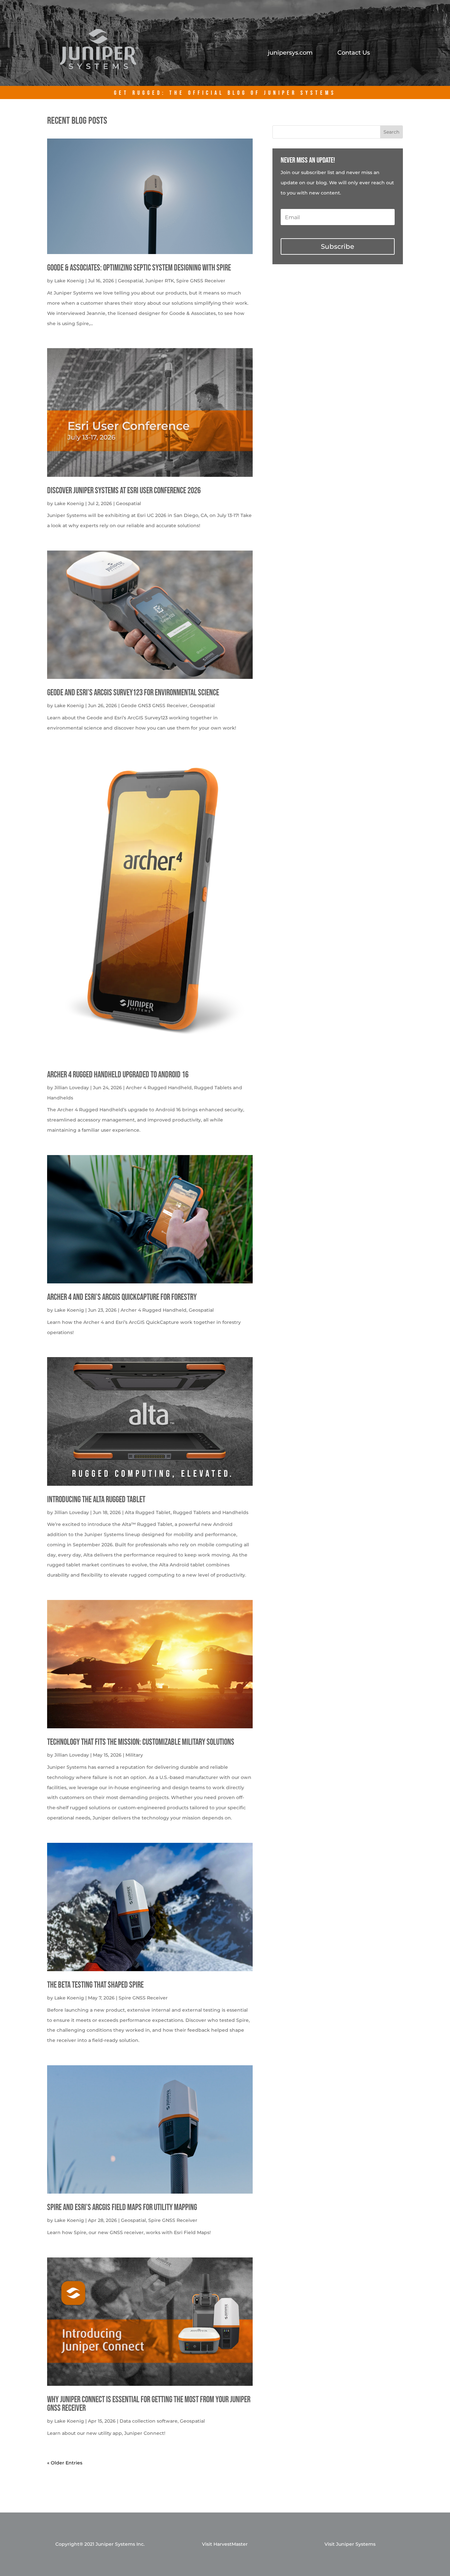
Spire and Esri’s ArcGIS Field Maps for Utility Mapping (122, 2208)
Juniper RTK (160, 281)
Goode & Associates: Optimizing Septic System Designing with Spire (139, 268)
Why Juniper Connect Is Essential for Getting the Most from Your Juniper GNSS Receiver (149, 2404)
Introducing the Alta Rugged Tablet (96, 1500)
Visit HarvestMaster (225, 2544)
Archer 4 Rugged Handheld (159, 1088)
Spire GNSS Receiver (201, 281)
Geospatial (130, 281)
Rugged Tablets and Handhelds (211, 1512)
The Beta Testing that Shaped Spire (95, 1985)
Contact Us (354, 53)
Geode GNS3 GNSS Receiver (154, 706)
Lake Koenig (69, 281)
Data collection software (149, 2421)
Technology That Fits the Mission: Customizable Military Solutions (141, 1742)
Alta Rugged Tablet (148, 1512)
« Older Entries (65, 2463)
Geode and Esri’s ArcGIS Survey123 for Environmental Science (133, 693)
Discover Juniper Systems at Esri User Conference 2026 (124, 491)
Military (134, 1755)
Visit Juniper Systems (350, 2544)
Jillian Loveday (72, 1088)
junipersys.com (290, 53)
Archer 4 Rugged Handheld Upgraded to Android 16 (118, 1075)
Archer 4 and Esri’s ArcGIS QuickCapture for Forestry (122, 1297)
